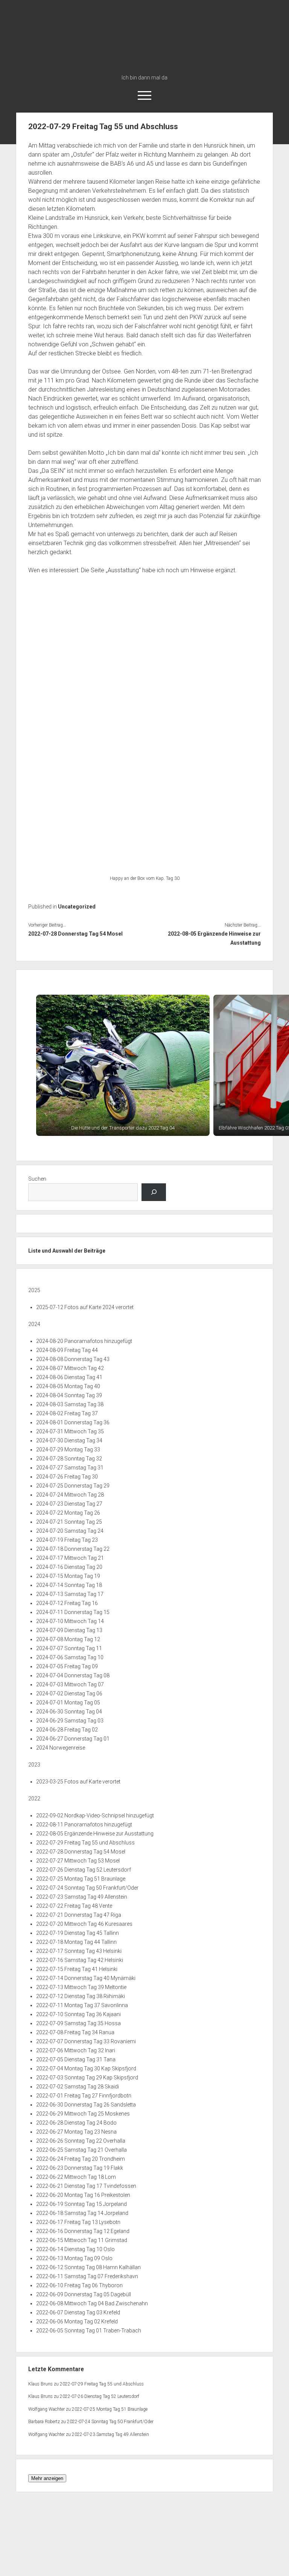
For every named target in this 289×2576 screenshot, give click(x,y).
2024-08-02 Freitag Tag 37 (67, 1413)
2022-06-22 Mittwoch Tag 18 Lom (76, 2177)
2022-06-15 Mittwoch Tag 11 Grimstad (82, 2240)
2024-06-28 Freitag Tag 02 (67, 1730)
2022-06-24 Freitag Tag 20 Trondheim (81, 2159)
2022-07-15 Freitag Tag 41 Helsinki (77, 1969)
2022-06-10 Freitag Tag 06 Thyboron (79, 2285)
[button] (123, 1065)
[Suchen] (154, 1192)
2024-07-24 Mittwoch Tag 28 (70, 1495)
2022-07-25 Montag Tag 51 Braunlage (81, 1879)
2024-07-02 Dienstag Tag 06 (69, 1693)
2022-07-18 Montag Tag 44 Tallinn (76, 1942)
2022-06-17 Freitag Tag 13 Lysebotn (78, 2222)
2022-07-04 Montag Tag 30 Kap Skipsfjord (86, 2068)
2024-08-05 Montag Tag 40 (68, 1386)
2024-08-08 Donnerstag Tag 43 (73, 1359)
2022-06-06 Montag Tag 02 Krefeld (77, 2321)
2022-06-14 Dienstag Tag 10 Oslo (75, 2249)
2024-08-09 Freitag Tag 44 (67, 1350)
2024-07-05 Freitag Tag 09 (67, 1666)
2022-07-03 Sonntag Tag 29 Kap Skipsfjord (87, 2078)
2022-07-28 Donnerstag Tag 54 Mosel (75, 934)
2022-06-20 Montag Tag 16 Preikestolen (83, 2195)
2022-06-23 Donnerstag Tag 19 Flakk (80, 2168)
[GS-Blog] (145, 67)
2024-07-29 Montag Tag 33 (68, 1450)
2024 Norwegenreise (61, 1748)
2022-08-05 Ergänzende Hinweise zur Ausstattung (214, 938)
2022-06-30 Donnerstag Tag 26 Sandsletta (86, 2105)
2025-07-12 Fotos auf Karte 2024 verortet (85, 1307)
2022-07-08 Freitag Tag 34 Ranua (75, 2032)
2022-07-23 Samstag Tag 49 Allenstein (82, 1897)
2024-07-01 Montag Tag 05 (68, 1703)
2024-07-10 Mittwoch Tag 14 (70, 1621)
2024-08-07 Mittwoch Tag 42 (70, 1368)
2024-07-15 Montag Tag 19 (68, 1576)
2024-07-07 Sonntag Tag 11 (69, 1648)
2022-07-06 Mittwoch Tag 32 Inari (76, 2050)
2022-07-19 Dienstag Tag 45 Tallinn (78, 1933)
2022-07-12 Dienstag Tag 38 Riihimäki (81, 1996)
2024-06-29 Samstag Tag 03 (70, 1721)
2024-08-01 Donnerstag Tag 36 (73, 1422)
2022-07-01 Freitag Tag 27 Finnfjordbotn (84, 2096)
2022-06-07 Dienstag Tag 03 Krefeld (78, 2312)
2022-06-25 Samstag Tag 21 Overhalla (81, 2150)
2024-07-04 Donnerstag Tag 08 (73, 1675)
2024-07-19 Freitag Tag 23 (67, 1540)
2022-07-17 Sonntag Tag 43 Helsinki (79, 1951)
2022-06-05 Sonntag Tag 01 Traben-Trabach (89, 2331)
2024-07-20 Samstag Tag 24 (70, 1531)
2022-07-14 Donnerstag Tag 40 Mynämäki (86, 1978)
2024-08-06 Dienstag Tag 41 (69, 1377)
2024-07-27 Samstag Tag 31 (70, 1468)
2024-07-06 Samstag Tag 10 (70, 1657)
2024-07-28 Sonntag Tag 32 (69, 1459)
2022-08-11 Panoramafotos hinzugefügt (84, 1825)
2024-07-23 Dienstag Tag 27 (69, 1504)
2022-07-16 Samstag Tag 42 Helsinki (80, 1960)
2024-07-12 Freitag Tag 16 (67, 1603)
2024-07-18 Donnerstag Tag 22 (73, 1549)
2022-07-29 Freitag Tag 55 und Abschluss (85, 1843)
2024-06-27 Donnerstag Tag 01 (73, 1739)
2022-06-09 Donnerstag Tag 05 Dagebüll (84, 2294)
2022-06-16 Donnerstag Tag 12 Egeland (83, 2231)
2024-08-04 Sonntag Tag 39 (69, 1395)
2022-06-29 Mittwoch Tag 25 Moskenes (83, 2114)
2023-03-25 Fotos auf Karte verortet (78, 1782)
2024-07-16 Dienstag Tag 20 (69, 1567)
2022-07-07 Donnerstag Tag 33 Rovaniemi (86, 2041)
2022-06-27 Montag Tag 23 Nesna (76, 2132)
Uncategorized (77, 907)
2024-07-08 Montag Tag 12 (68, 1639)
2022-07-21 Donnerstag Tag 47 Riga (79, 1915)
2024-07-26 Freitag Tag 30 (67, 1477)
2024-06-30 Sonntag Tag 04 (69, 1712)
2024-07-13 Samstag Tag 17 (70, 1594)
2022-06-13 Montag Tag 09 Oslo (74, 2258)
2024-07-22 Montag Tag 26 (68, 1513)
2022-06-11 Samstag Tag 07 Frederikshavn (87, 2276)
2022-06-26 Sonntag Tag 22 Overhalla (81, 2141)
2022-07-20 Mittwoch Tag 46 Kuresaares (84, 1924)
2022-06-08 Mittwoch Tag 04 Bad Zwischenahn (92, 2303)
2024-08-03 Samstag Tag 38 (70, 1404)
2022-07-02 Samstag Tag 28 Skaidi (78, 2087)
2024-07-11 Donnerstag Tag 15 (73, 1612)
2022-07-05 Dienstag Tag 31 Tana (76, 2059)
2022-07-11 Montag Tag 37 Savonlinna (82, 2005)
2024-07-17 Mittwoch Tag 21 (70, 1558)
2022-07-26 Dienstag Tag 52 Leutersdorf (84, 1870)
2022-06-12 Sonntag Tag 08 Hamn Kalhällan (88, 2267)
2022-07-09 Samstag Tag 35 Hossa (78, 2023)
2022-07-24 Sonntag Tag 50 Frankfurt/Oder (87, 1888)
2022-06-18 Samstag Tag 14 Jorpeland (82, 2213)
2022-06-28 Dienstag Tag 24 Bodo (76, 2123)
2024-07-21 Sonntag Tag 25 (69, 1522)
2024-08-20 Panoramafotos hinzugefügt (84, 1341)
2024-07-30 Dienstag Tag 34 (69, 1440)
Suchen (37, 1179)
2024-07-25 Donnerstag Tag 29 (73, 1486)
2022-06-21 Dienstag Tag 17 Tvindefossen (86, 2186)
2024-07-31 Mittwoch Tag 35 (70, 1431)
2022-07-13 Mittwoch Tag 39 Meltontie (81, 1987)
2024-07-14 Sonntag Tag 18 (69, 1585)
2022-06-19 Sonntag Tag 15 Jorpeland (81, 2204)
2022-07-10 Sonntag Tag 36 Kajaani (78, 2014)
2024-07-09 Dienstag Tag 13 (69, 1630)
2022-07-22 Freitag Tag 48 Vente (74, 1906)
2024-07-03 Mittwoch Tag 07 (70, 1684)
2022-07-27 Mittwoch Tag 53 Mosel (78, 1861)
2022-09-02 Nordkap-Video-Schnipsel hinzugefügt (95, 1815)
